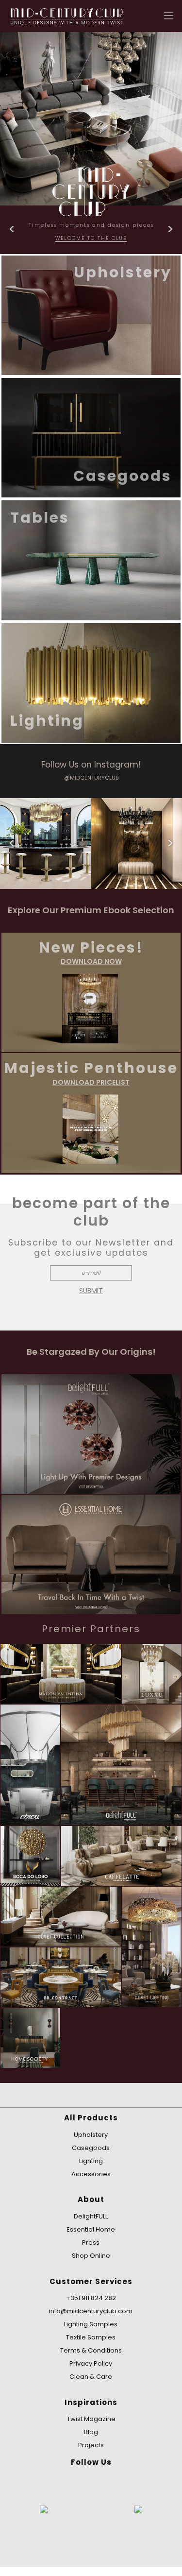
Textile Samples (91, 2337)
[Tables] (91, 560)
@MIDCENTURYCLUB (91, 778)
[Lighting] (91, 682)
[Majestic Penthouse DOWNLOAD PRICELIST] (91, 1113)
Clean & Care (91, 2377)
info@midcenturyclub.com (91, 2311)
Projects (91, 2445)
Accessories (91, 2174)
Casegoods (91, 2148)
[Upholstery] (91, 315)
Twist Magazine (91, 2419)
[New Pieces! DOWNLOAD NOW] (91, 992)
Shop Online (91, 2256)
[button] (169, 15)
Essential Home (91, 2229)
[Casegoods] (91, 437)
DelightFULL (91, 2216)
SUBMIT (91, 1291)
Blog (91, 2432)
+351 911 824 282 (91, 2298)
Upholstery (91, 2135)
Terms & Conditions (91, 2350)
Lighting (91, 2161)
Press (91, 2243)
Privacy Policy (91, 2363)
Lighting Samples (91, 2324)
